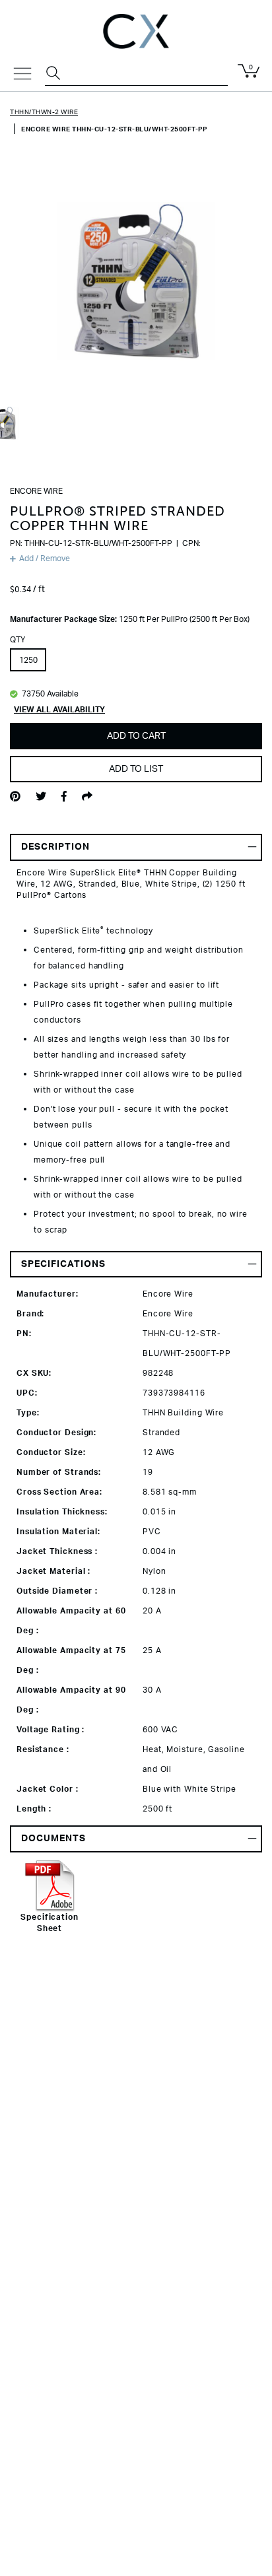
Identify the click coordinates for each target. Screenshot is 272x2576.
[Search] (55, 75)
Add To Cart (136, 736)
